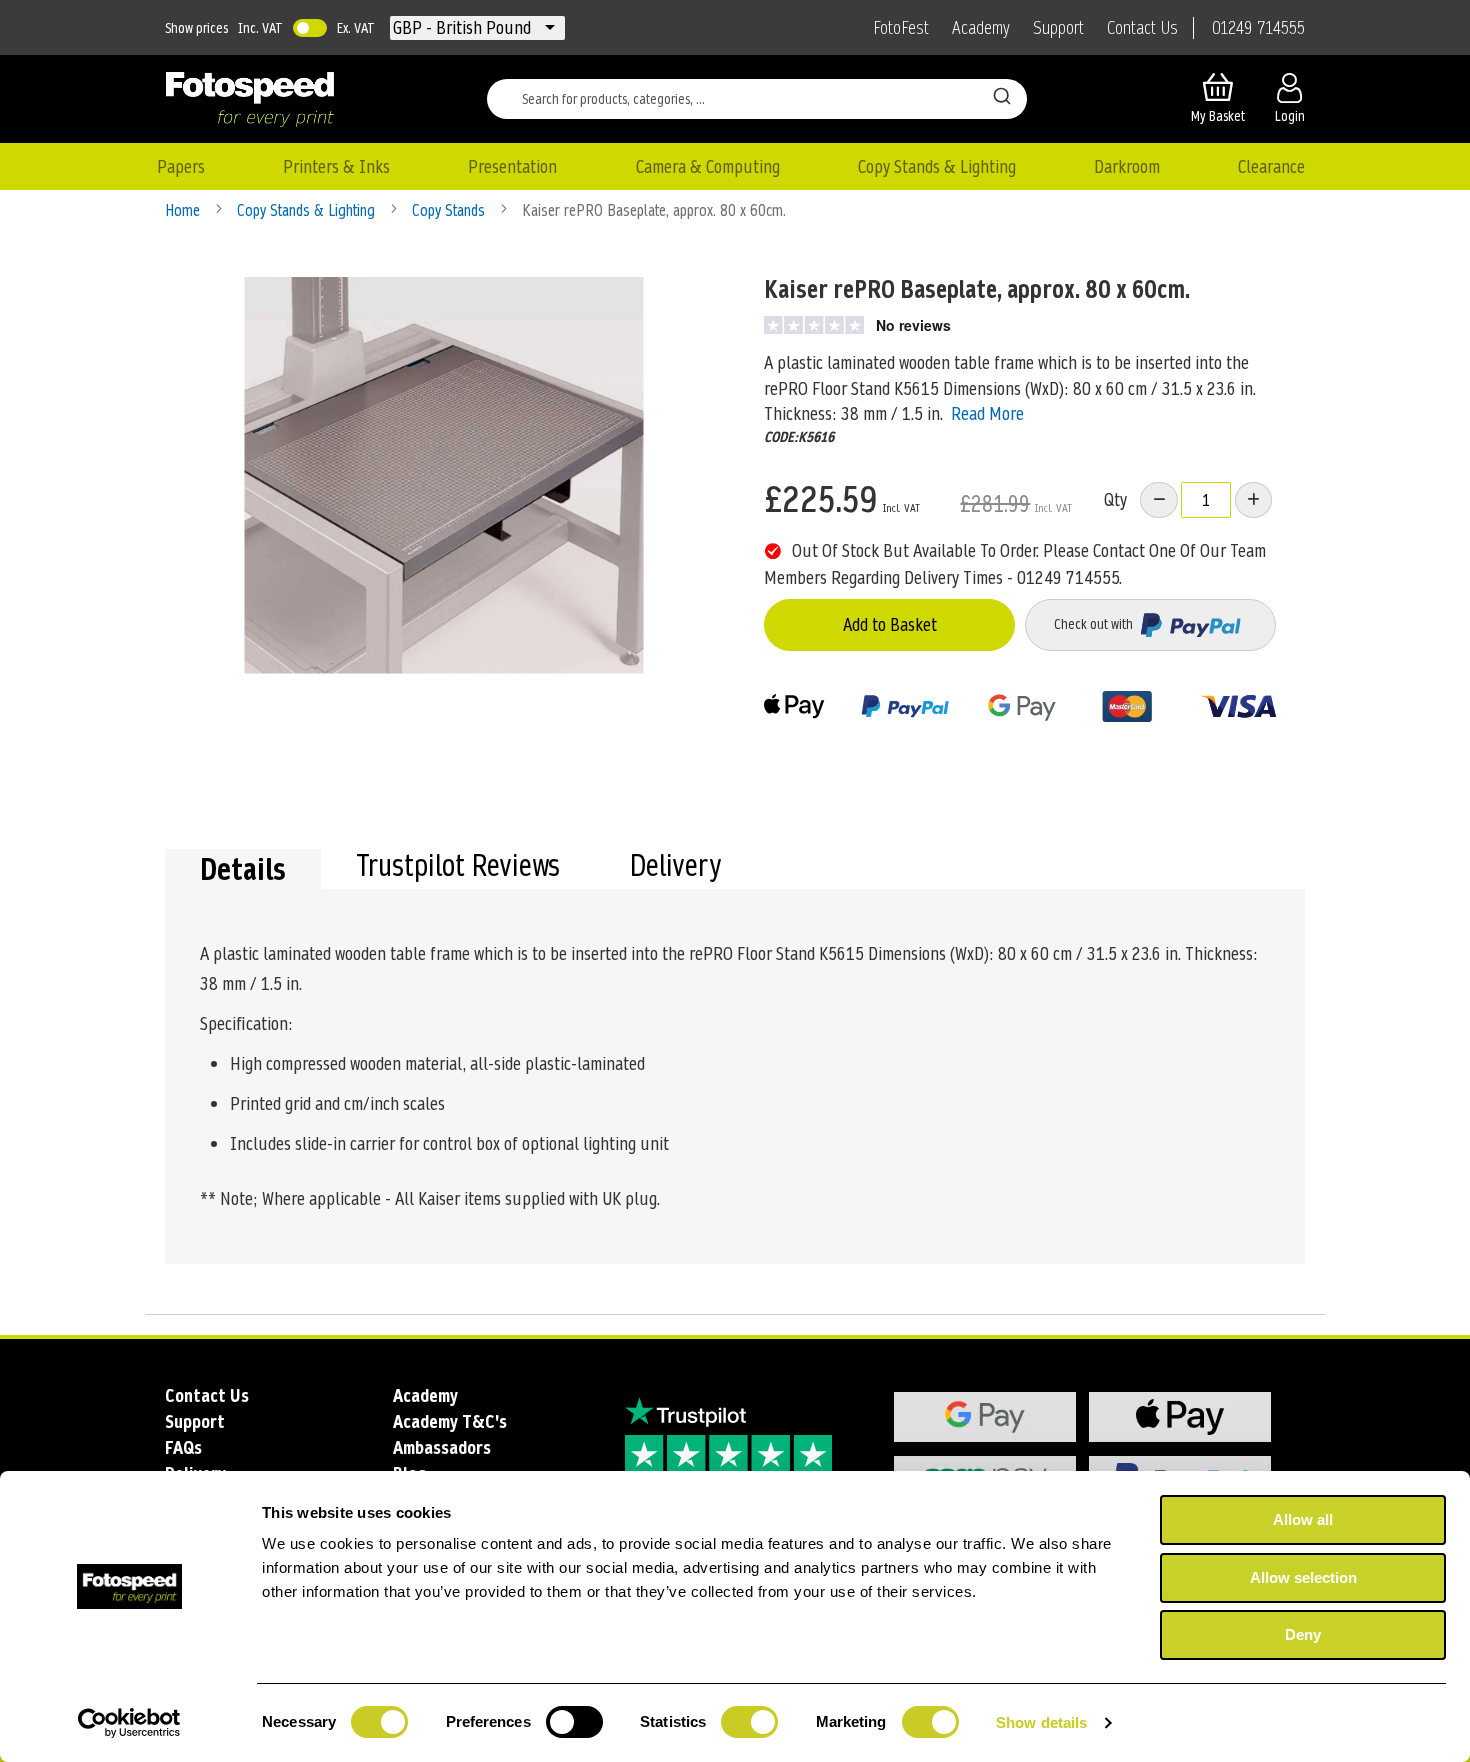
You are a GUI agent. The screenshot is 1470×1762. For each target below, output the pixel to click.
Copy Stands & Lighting (308, 210)
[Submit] (1002, 95)
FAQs (183, 1447)
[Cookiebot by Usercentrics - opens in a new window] (129, 1723)
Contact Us (1142, 28)
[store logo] (250, 99)
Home (184, 210)
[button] (464, 28)
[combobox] (757, 99)
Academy (981, 28)
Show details (1041, 1722)
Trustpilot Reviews (458, 868)
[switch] (574, 1724)
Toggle (310, 28)
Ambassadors (442, 1447)
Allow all (1303, 1519)
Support (1058, 28)
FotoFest (901, 28)
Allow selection (1303, 1577)
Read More (987, 413)
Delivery (675, 868)
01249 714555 (1258, 28)
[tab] (243, 869)
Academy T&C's (450, 1421)
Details (243, 869)
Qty (1115, 499)
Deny (1303, 1634)
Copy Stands (450, 210)
